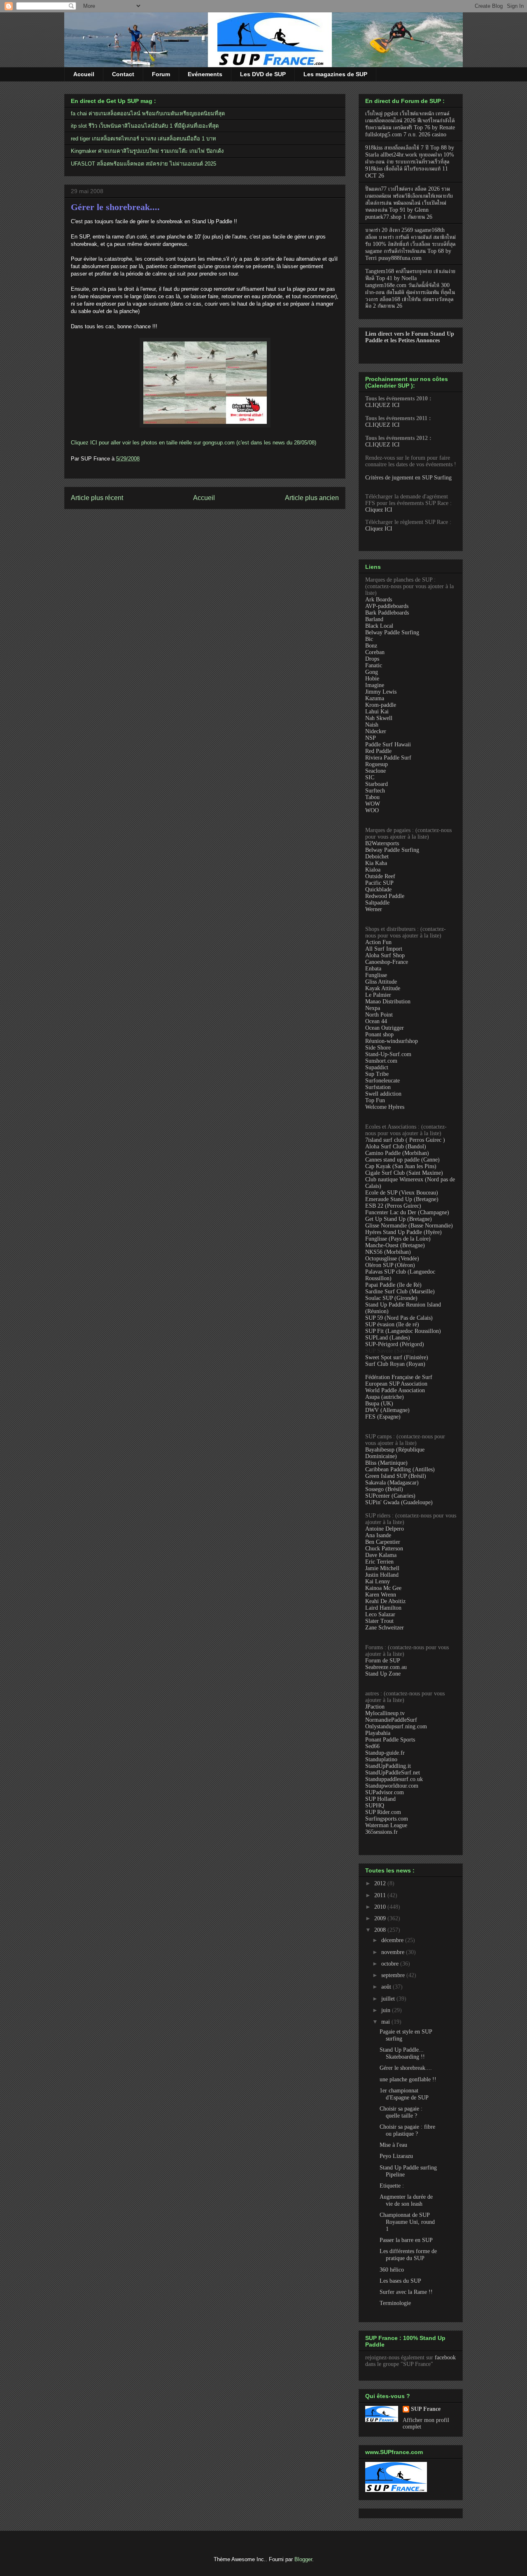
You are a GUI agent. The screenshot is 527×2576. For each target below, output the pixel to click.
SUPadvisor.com (385, 1792)
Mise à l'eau (393, 2145)
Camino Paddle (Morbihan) (397, 1153)
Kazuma (375, 698)
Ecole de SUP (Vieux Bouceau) (402, 1193)
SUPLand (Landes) (388, 1338)
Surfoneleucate (382, 1081)
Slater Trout (379, 1621)
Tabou (372, 797)
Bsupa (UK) (379, 1404)
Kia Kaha (376, 863)
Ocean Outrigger (385, 1028)
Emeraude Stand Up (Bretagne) (402, 1199)
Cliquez (80, 443)
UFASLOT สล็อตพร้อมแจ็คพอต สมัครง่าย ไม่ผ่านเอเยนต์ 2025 (143, 164)
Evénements (205, 74)
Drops (372, 659)
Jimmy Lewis (381, 692)
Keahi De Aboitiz (385, 1601)
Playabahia (378, 1733)
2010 (381, 1907)
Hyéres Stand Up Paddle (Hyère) (403, 1232)
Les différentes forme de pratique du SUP (408, 2255)
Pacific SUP (379, 883)
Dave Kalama (381, 1555)
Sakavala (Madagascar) (392, 1483)
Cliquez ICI (379, 510)
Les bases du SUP (400, 2281)
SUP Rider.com (383, 1812)
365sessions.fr (381, 1832)
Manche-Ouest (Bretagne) (395, 1245)
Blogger (303, 2559)
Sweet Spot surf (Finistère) (397, 1357)
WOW (373, 804)
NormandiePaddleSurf (391, 1720)
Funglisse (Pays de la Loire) (398, 1239)
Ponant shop (379, 1034)
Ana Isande (378, 1535)
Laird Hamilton (383, 1608)
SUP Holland (380, 1799)
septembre (394, 1975)
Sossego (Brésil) (384, 1489)
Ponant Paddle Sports (390, 1740)
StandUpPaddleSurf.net (393, 1773)
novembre (394, 1952)
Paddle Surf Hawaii (388, 745)
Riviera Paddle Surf (388, 758)
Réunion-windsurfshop (392, 1041)
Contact (123, 74)
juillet (389, 1999)
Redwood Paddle (385, 896)
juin (387, 2010)
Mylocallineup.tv (385, 1713)
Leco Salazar (380, 1614)
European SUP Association (396, 1384)
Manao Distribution (388, 1002)
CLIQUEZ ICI (382, 405)
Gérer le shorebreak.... (115, 207)
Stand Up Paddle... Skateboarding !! (402, 2053)
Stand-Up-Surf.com (388, 1054)
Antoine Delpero (385, 1529)
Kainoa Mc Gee (383, 1588)
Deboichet (377, 857)
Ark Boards (379, 600)
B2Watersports (382, 843)
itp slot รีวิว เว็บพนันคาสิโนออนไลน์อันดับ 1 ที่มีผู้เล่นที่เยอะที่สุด (145, 126)
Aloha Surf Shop (385, 955)
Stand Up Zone (383, 1674)
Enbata (373, 969)
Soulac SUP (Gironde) (391, 1298)
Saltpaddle (377, 903)
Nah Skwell (379, 718)
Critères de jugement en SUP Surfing (408, 478)
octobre (391, 1964)
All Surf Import (384, 949)
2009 (381, 1918)
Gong (372, 672)
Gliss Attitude (381, 982)
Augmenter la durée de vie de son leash (406, 2200)
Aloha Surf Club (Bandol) (396, 1147)
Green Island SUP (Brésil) (396, 1476)
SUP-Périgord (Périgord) (395, 1344)
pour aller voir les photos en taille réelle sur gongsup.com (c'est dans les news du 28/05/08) (207, 443)
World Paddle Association (395, 1390)
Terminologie (395, 2303)
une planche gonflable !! (408, 2079)
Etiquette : (392, 2186)
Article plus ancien (312, 498)
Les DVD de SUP (263, 74)
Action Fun (378, 942)
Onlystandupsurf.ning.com (396, 1726)
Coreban (375, 652)
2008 (381, 1930)
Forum (161, 74)
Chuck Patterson (384, 1549)
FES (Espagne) (383, 1417)
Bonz (371, 646)
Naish (372, 725)
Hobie (372, 679)
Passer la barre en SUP (406, 2240)
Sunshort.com (381, 1061)
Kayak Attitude (383, 988)
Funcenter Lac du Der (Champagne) (407, 1212)
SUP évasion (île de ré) (392, 1324)
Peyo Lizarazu (396, 2156)
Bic (369, 639)
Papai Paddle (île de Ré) (393, 1285)
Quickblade (378, 889)
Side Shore (378, 1048)
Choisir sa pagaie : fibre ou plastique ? (407, 2130)
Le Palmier (378, 995)
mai (386, 2022)
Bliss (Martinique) (386, 1463)
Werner (374, 909)
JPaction (375, 1707)
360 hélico (392, 2270)
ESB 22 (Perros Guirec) (393, 1206)
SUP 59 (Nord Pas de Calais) (399, 1318)
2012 (381, 1883)
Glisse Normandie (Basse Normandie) (409, 1226)
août (387, 1987)
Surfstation (378, 1087)
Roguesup (377, 764)
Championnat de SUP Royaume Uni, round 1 (407, 2222)
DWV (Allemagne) (387, 1410)
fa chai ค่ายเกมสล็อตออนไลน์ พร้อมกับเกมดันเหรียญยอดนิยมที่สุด (148, 113)
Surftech (375, 791)
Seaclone (375, 771)
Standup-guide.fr (385, 1753)
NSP (371, 738)
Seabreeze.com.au (386, 1667)
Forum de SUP (383, 1661)
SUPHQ (375, 1806)
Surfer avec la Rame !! (406, 2292)
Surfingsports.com (387, 1819)
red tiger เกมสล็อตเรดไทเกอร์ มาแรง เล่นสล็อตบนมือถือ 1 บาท (143, 139)
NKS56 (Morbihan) (388, 1252)
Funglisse (376, 975)
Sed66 (372, 1746)
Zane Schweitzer (385, 1628)
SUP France (426, 2409)
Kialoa (373, 870)
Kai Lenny (378, 1581)
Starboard (377, 784)
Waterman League (386, 1825)
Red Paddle (378, 751)
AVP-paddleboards (387, 606)
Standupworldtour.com (392, 1786)
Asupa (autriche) (385, 1397)
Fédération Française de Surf (399, 1377)
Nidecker (376, 731)
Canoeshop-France (387, 962)
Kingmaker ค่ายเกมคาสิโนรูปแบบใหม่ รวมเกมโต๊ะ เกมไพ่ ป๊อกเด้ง (147, 151)
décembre (393, 1940)
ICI (94, 443)
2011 (381, 1895)
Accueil (84, 74)
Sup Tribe (377, 1074)
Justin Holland (382, 1575)
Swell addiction (383, 1094)
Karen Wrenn (381, 1595)
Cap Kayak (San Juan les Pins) (401, 1166)
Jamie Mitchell (382, 1568)
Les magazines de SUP (335, 74)
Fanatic (374, 665)
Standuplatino (381, 1759)
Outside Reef (380, 876)
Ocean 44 (376, 1021)
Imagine (375, 685)
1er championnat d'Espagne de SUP (404, 2094)
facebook (445, 2357)
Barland (374, 619)
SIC (370, 777)
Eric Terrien (379, 1562)
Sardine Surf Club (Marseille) (400, 1292)
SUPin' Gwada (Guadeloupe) (399, 1502)
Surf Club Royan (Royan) (395, 1364)
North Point (379, 1015)
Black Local (379, 626)
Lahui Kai (377, 712)
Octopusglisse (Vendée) (392, 1259)
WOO (372, 810)
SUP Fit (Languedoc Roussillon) (403, 1331)
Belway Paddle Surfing (392, 632)
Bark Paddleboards (387, 613)
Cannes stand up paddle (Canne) (402, 1160)
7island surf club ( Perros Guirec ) (405, 1140)
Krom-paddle (381, 705)
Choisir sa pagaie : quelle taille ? (401, 2112)
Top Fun (375, 1100)
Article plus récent (97, 498)
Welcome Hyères (385, 1107)
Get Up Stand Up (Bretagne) (399, 1219)
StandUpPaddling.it (388, 1766)
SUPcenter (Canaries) (390, 1496)
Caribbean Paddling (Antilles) (400, 1469)
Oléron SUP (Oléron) (390, 1265)
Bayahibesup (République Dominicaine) (395, 1453)
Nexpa (373, 1008)
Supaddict (377, 1067)
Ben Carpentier (383, 1542)
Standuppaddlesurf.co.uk (394, 1779)
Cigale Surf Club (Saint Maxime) (404, 1173)
